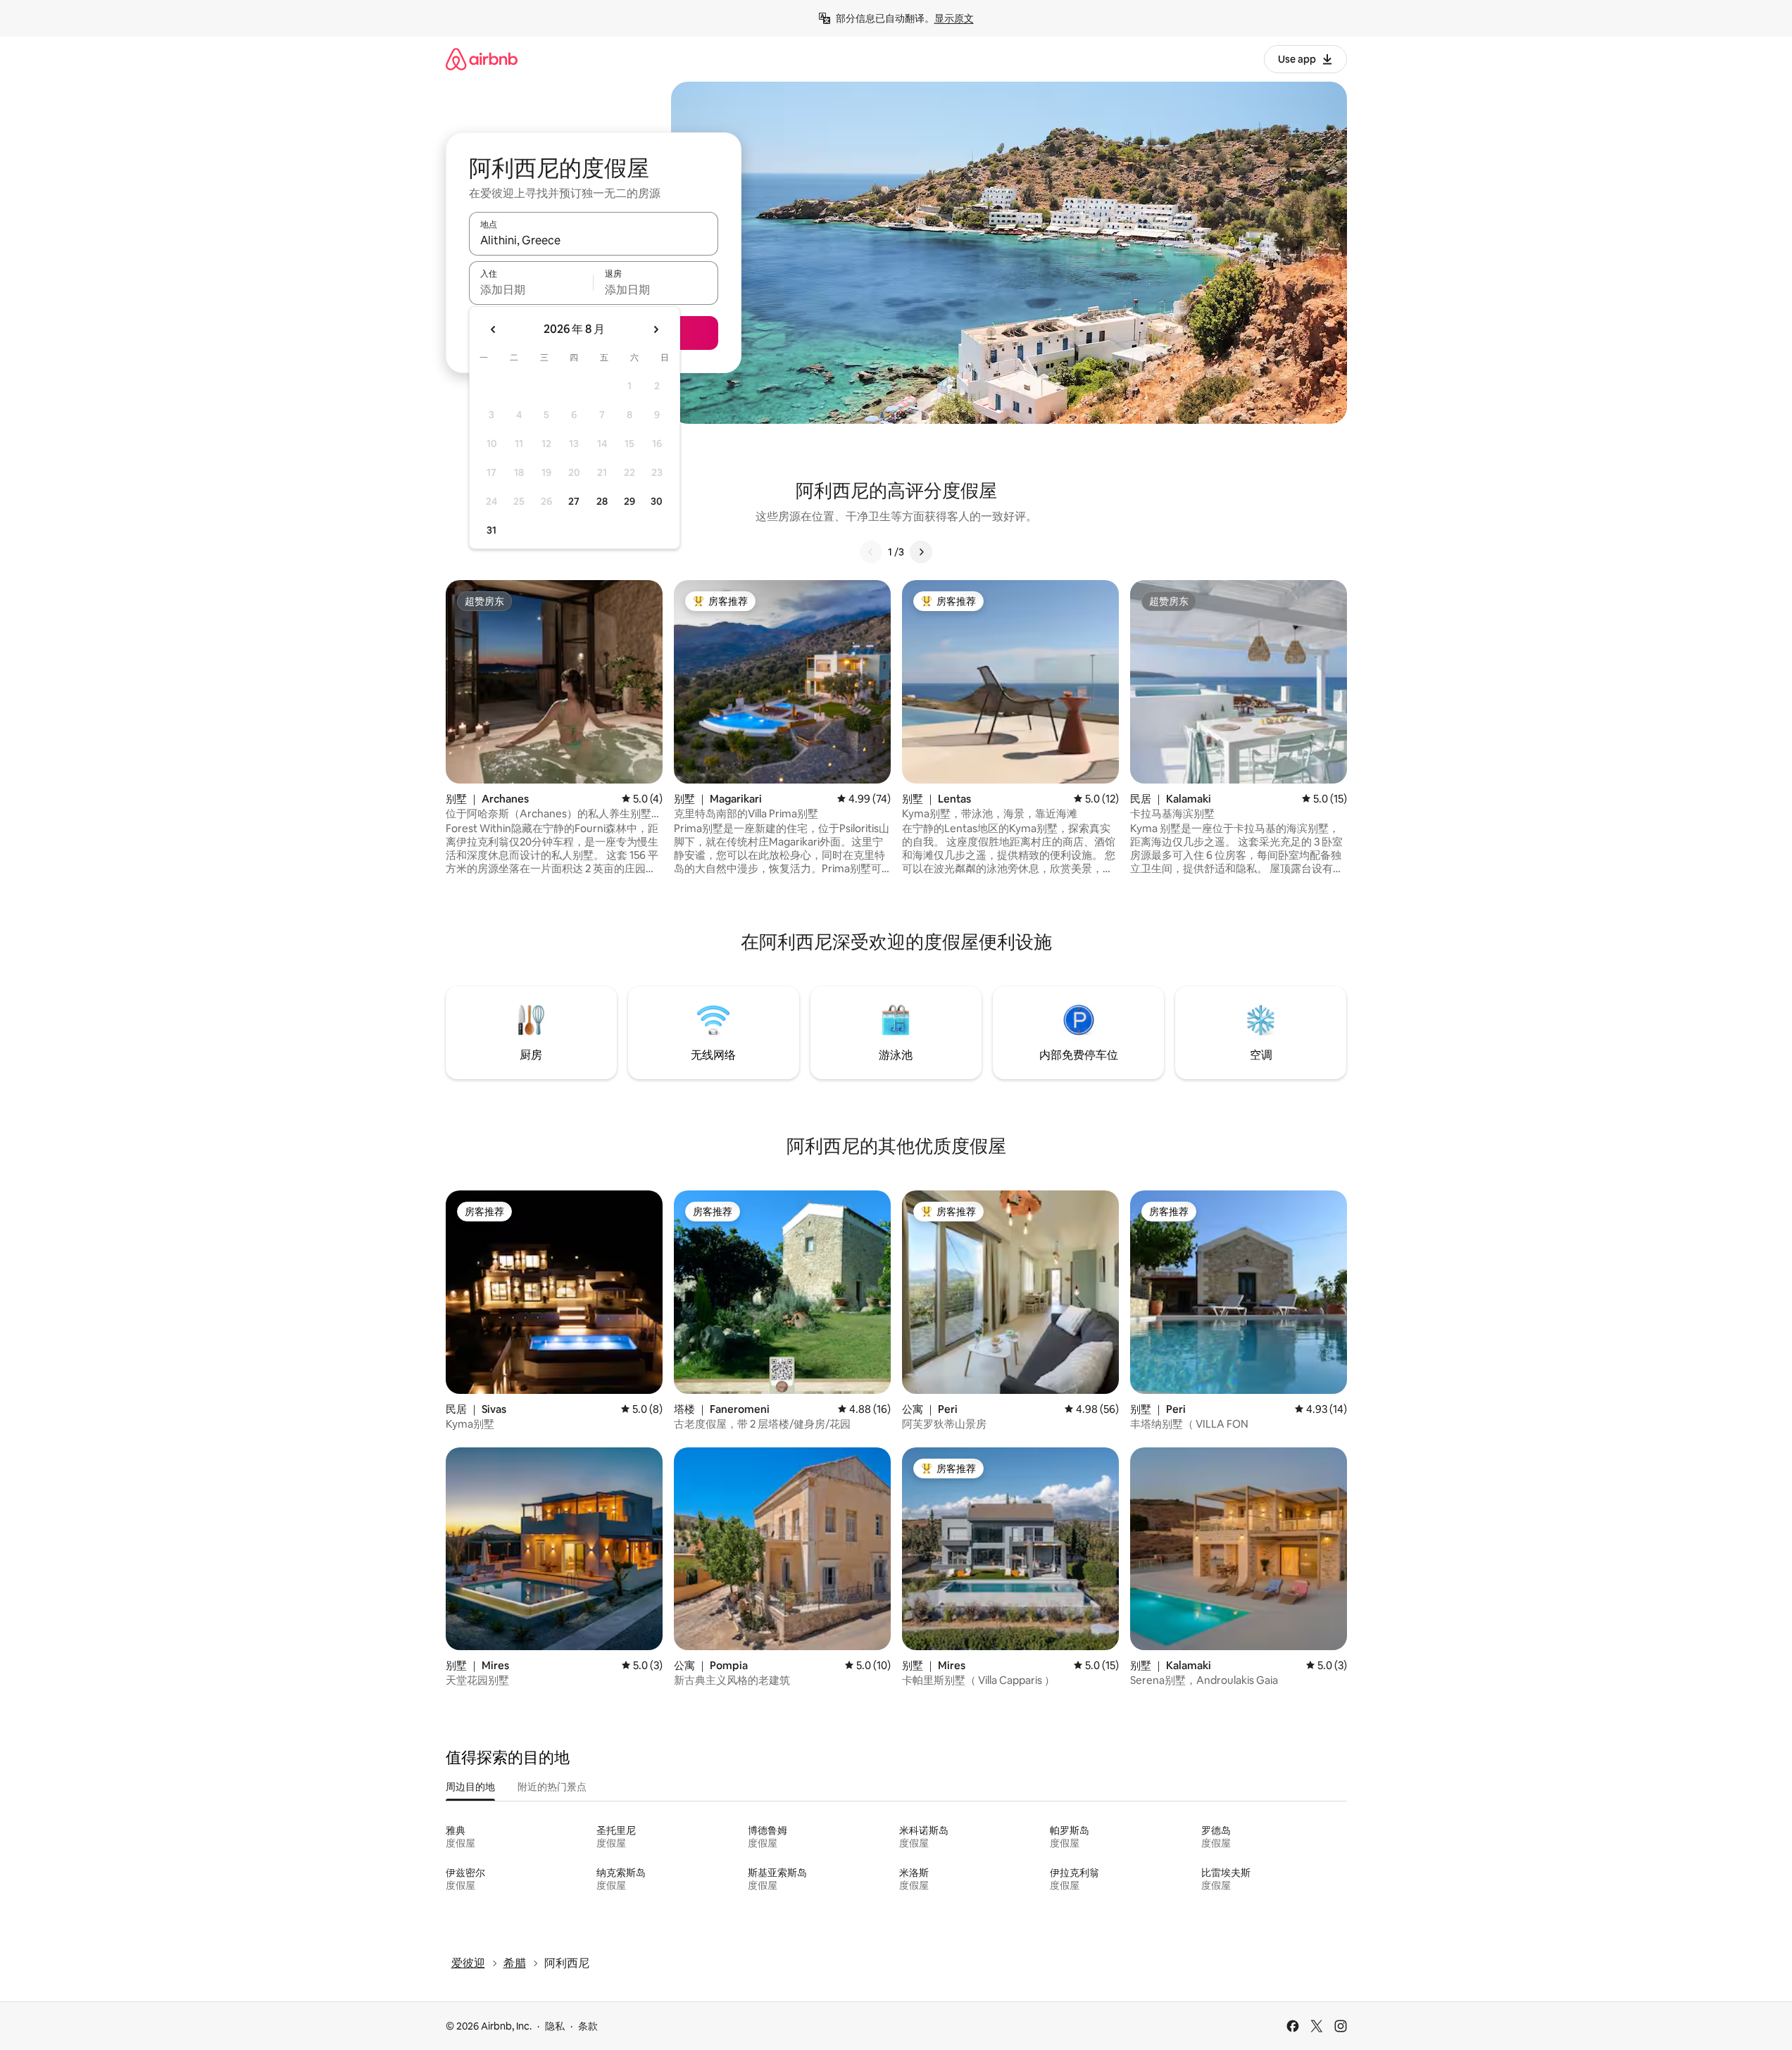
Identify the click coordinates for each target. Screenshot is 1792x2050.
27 (574, 501)
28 (602, 501)
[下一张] (921, 552)
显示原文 (954, 18)
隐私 (555, 2026)
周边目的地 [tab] (470, 1787)
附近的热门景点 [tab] (552, 1787)
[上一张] (871, 552)
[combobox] (594, 240)
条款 (588, 2026)
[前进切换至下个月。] (656, 329)
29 (629, 501)
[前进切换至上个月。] (494, 329)
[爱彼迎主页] (482, 59)
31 (491, 530)
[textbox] (531, 289)
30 (657, 501)
